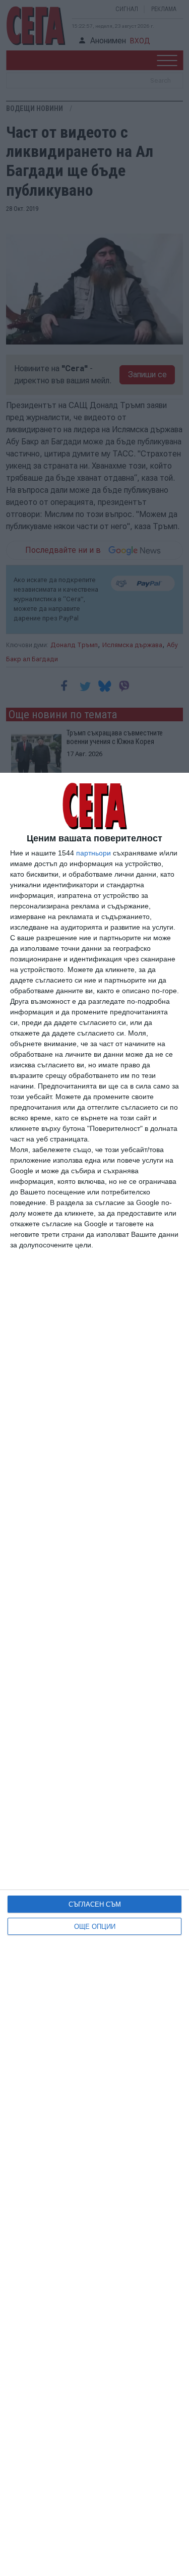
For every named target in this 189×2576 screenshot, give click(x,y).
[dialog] (94, 1674)
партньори (93, 853)
